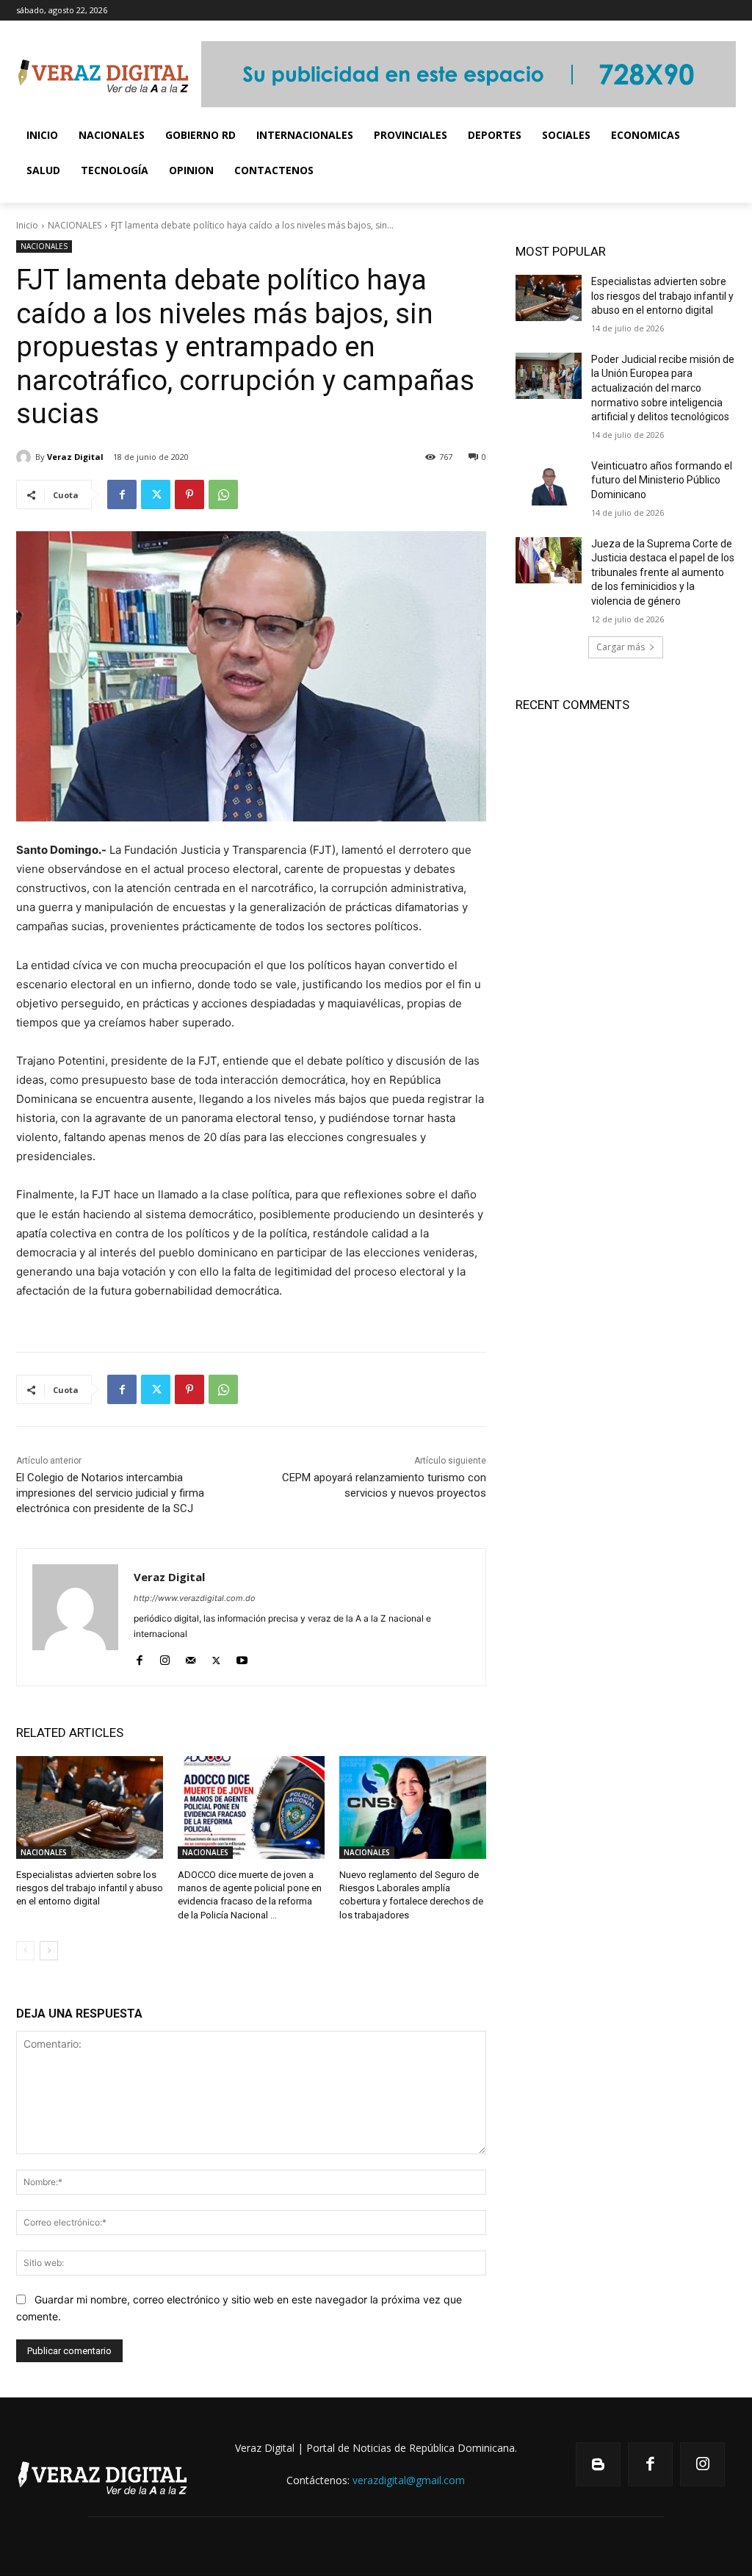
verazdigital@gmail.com (409, 2480)
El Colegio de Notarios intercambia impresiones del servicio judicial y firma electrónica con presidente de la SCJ (110, 1493)
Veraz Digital (75, 457)
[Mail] (191, 1657)
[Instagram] (165, 1657)
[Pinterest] (189, 494)
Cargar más (621, 647)
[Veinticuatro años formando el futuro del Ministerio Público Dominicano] (549, 482)
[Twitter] (156, 494)
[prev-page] (25, 1951)
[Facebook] (122, 494)
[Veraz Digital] (26, 457)
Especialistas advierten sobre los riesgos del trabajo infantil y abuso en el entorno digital (90, 1888)
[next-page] (49, 1951)
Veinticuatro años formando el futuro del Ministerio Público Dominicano (662, 480)
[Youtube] (242, 1657)
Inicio (27, 225)
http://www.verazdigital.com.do (195, 1598)
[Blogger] (598, 2465)
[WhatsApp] (223, 494)
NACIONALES (75, 225)
